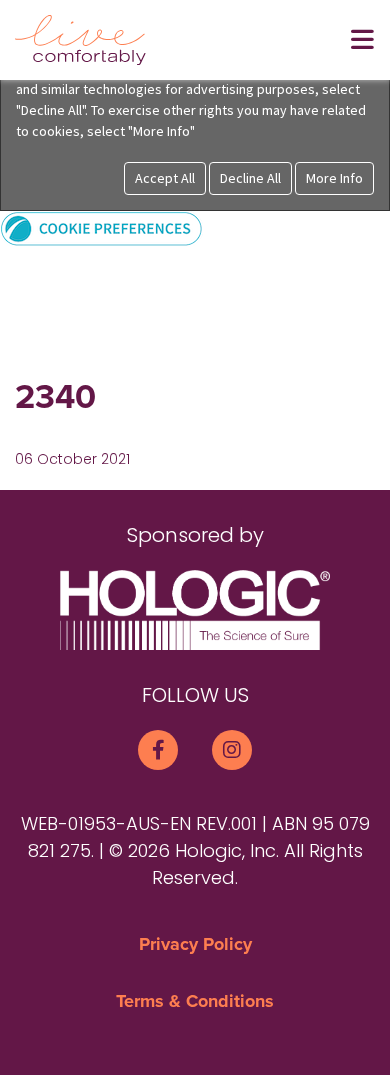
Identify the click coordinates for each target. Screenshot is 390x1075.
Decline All (250, 178)
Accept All (165, 178)
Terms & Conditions (195, 1001)
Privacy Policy (195, 944)
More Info (334, 178)
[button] (101, 227)
